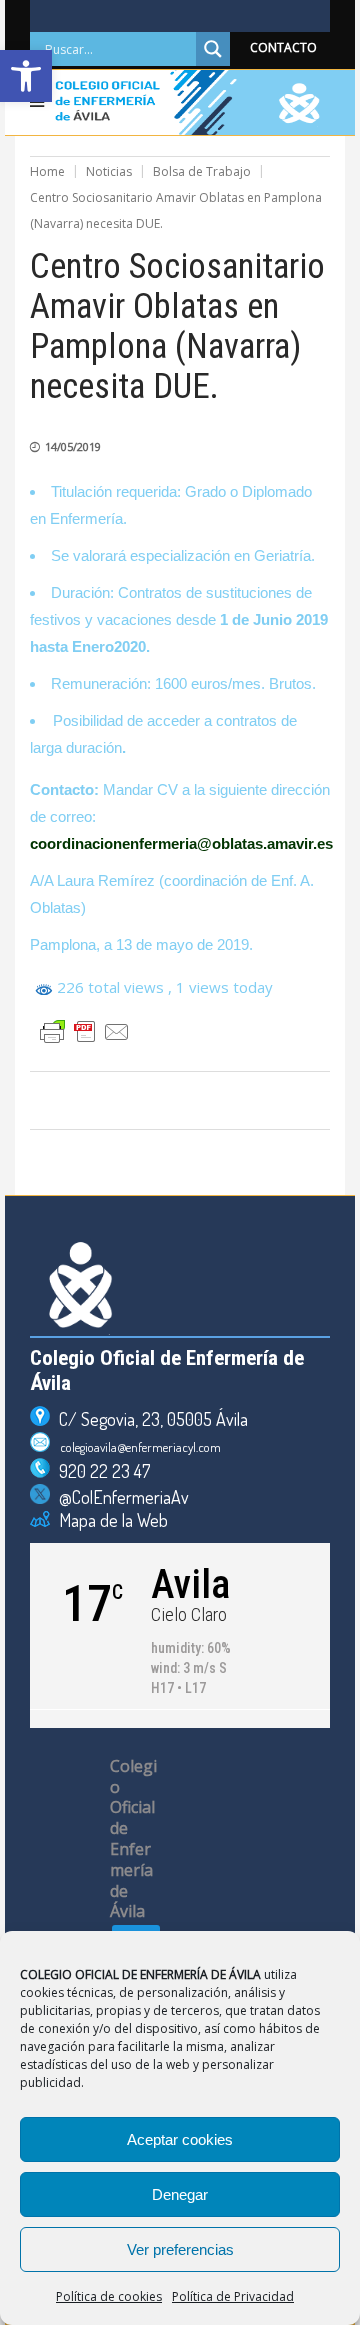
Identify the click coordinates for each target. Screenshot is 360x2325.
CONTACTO (283, 47)
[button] (26, 76)
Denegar (180, 2194)
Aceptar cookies (180, 2139)
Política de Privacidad (233, 2296)
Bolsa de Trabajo (202, 171)
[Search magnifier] (213, 49)
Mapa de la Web (109, 1520)
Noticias (109, 171)
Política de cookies (109, 2296)
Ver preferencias (180, 2249)
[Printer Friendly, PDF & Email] (85, 1032)
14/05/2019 (73, 446)
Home (47, 171)
